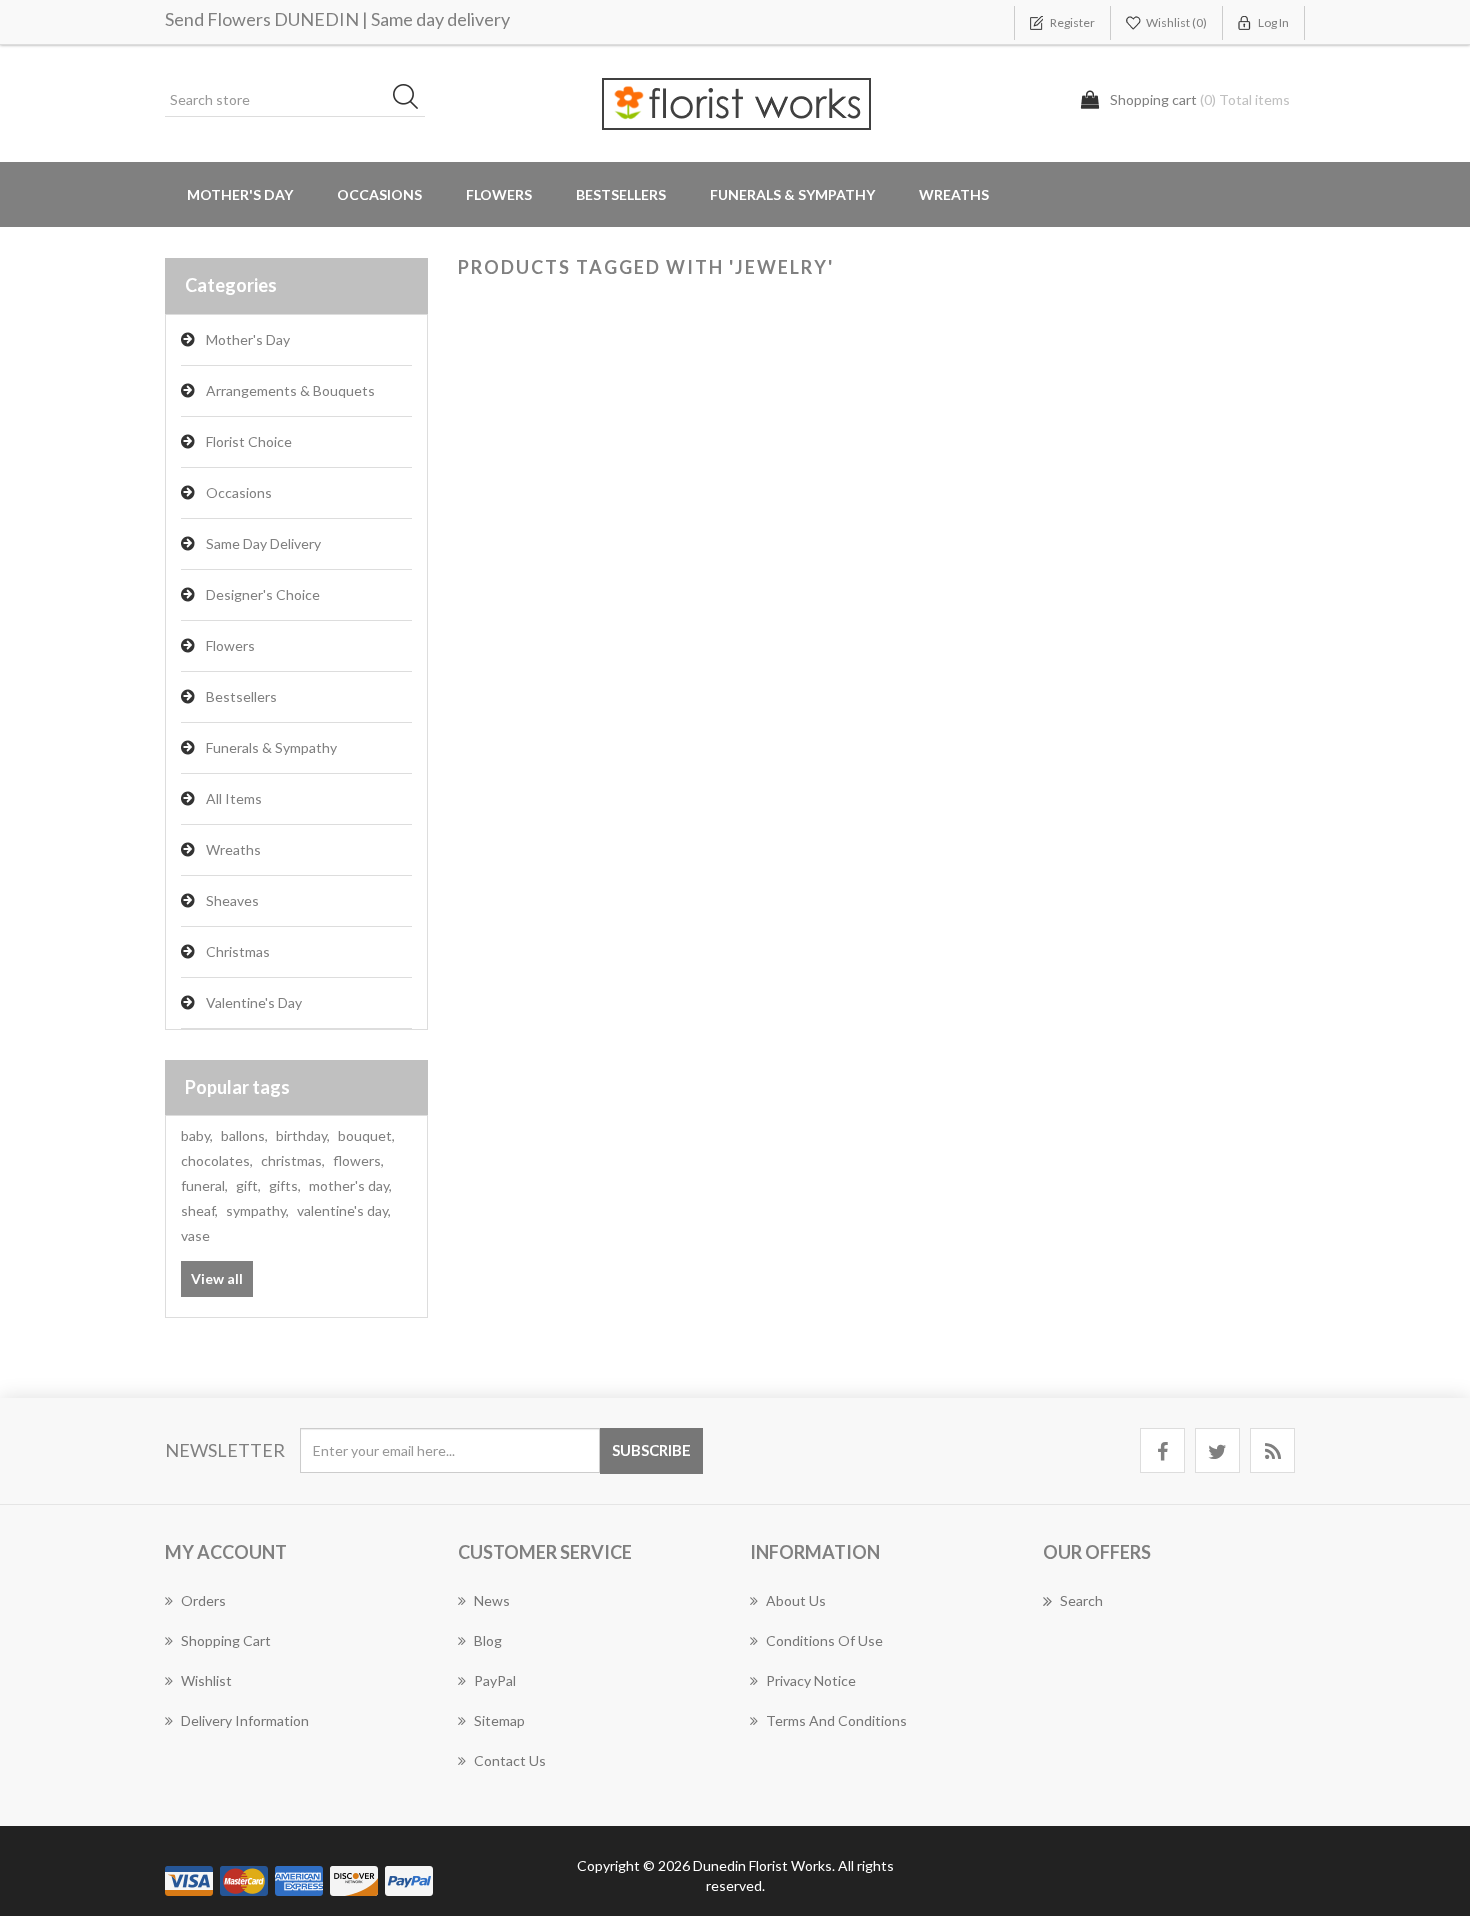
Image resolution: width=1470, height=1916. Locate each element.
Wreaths (954, 194)
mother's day (350, 1185)
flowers (358, 1160)
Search (1081, 1600)
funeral (204, 1185)
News (492, 1600)
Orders (203, 1600)
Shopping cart (226, 1640)
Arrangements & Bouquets (290, 390)
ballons (244, 1135)
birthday (303, 1135)
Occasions (239, 492)
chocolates (217, 1160)
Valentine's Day (254, 1002)
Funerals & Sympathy (792, 194)
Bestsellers (621, 194)
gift (248, 1185)
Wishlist (206, 1680)
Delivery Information (245, 1720)
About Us (796, 1600)
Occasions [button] (379, 194)
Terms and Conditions (836, 1720)
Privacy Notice (811, 1680)
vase (195, 1235)
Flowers (230, 645)
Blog (488, 1640)
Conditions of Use (824, 1640)
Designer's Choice (263, 594)
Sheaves (232, 900)
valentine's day (344, 1210)
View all (217, 1278)
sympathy (257, 1210)
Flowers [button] (499, 194)
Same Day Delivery (263, 543)
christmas (293, 1160)
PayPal (495, 1680)
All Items (234, 798)
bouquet (366, 1135)
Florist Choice (249, 441)
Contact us (510, 1760)
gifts (285, 1185)
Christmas (238, 951)
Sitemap (499, 1720)
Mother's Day (240, 194)
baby (197, 1135)
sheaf (199, 1210)
